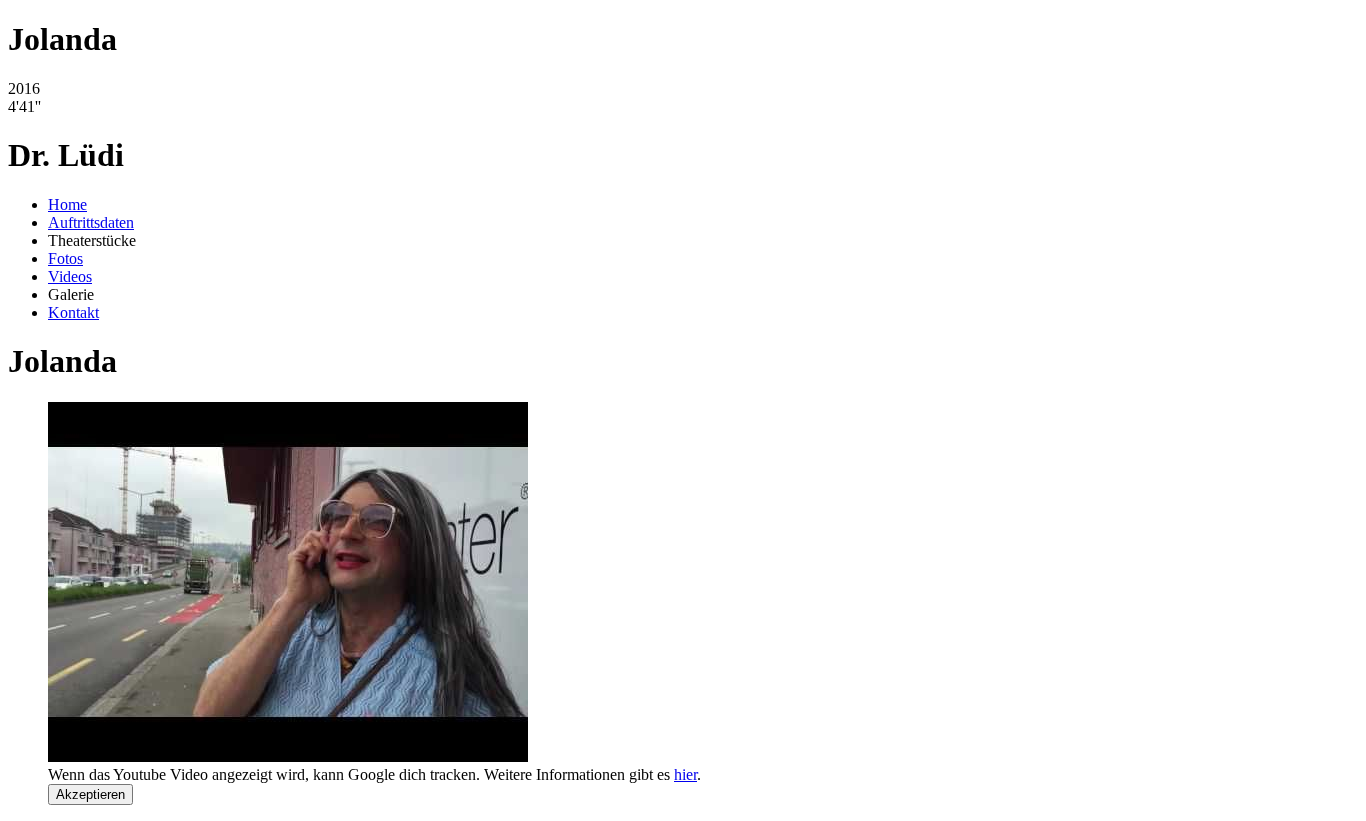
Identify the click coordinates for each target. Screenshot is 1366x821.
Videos (70, 276)
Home (67, 204)
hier (685, 774)
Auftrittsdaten (91, 222)
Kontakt (73, 312)
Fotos (65, 258)
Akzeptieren (90, 794)
